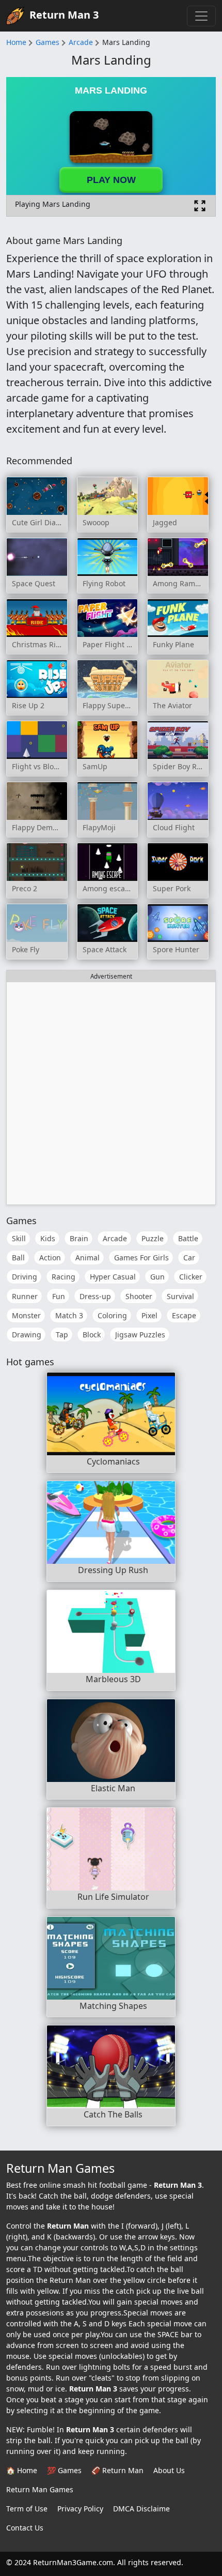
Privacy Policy (80, 2509)
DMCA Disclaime (141, 2509)
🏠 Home (22, 2470)
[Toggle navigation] (201, 16)
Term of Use (27, 2509)
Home (16, 42)
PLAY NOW (111, 180)
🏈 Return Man (117, 2470)
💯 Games (64, 2470)
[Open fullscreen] (200, 206)
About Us (169, 2470)
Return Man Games (40, 2489)
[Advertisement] (111, 1093)
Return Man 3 (64, 15)
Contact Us (25, 2528)
